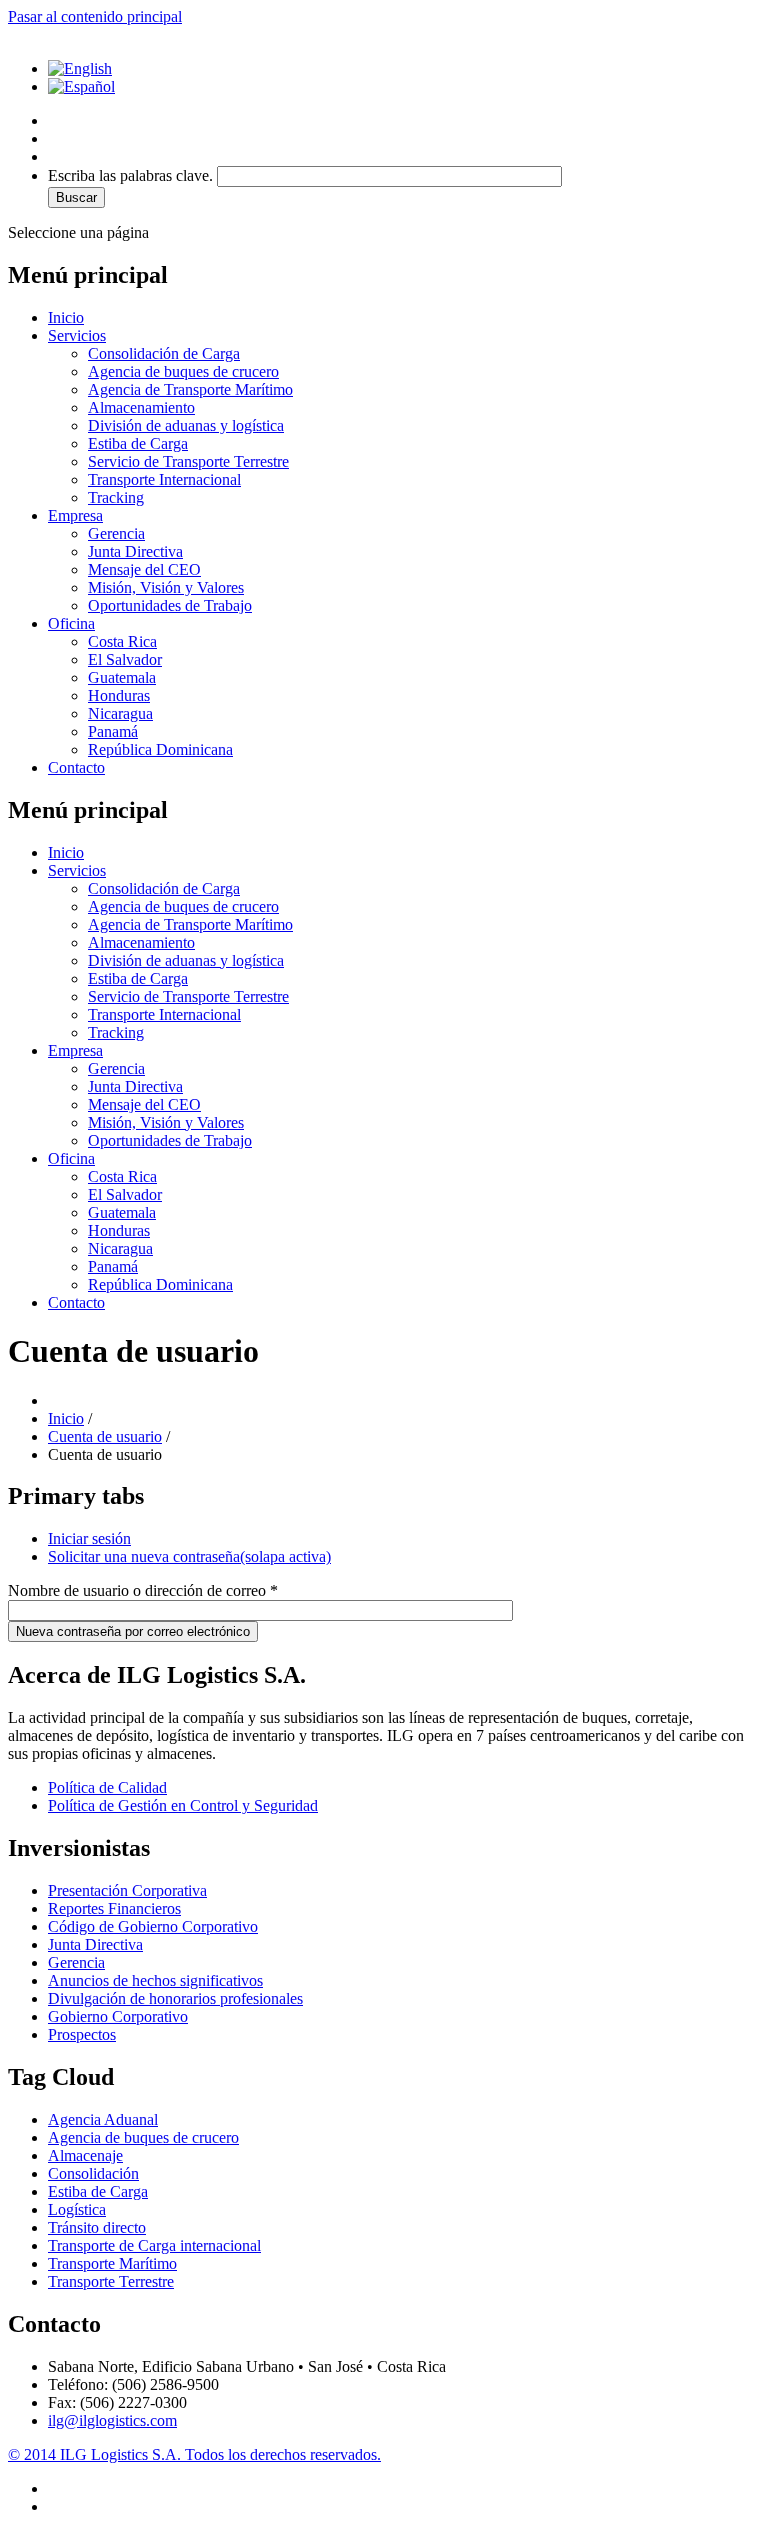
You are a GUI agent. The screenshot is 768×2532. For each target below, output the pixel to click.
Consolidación (93, 2173)
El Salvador (125, 659)
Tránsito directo (97, 2227)
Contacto (76, 767)
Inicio (66, 317)
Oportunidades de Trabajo (170, 605)
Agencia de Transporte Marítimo (190, 389)
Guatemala (122, 677)
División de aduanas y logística (186, 425)
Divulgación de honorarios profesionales (175, 1998)
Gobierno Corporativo (118, 2016)
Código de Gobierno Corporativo (153, 1926)
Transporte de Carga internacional (154, 2245)
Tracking (116, 497)
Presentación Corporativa (127, 1890)
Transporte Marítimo (112, 2263)
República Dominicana (160, 749)
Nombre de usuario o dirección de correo (143, 1590)
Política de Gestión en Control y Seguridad (183, 1805)
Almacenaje (85, 2155)
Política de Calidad (107, 1787)
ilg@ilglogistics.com (112, 2420)
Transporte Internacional (164, 479)
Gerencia (116, 533)
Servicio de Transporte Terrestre (188, 461)
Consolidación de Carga (164, 353)
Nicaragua (120, 713)
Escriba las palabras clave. (132, 175)
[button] (404, 187)
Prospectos (82, 2034)
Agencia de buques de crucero (183, 371)
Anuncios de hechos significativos (155, 1980)
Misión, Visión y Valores (166, 587)
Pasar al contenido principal (95, 16)
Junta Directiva (135, 551)
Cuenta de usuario (105, 1436)
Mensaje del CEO (144, 569)
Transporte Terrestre (111, 2281)
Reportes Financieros (114, 1908)
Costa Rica (122, 641)
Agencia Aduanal (103, 2119)
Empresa (75, 515)
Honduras (119, 695)
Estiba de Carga (138, 443)
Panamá (113, 731)
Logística (77, 2209)
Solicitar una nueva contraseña (189, 1556)
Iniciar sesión (89, 1538)
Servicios (77, 335)
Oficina (71, 623)
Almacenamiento (141, 407)
